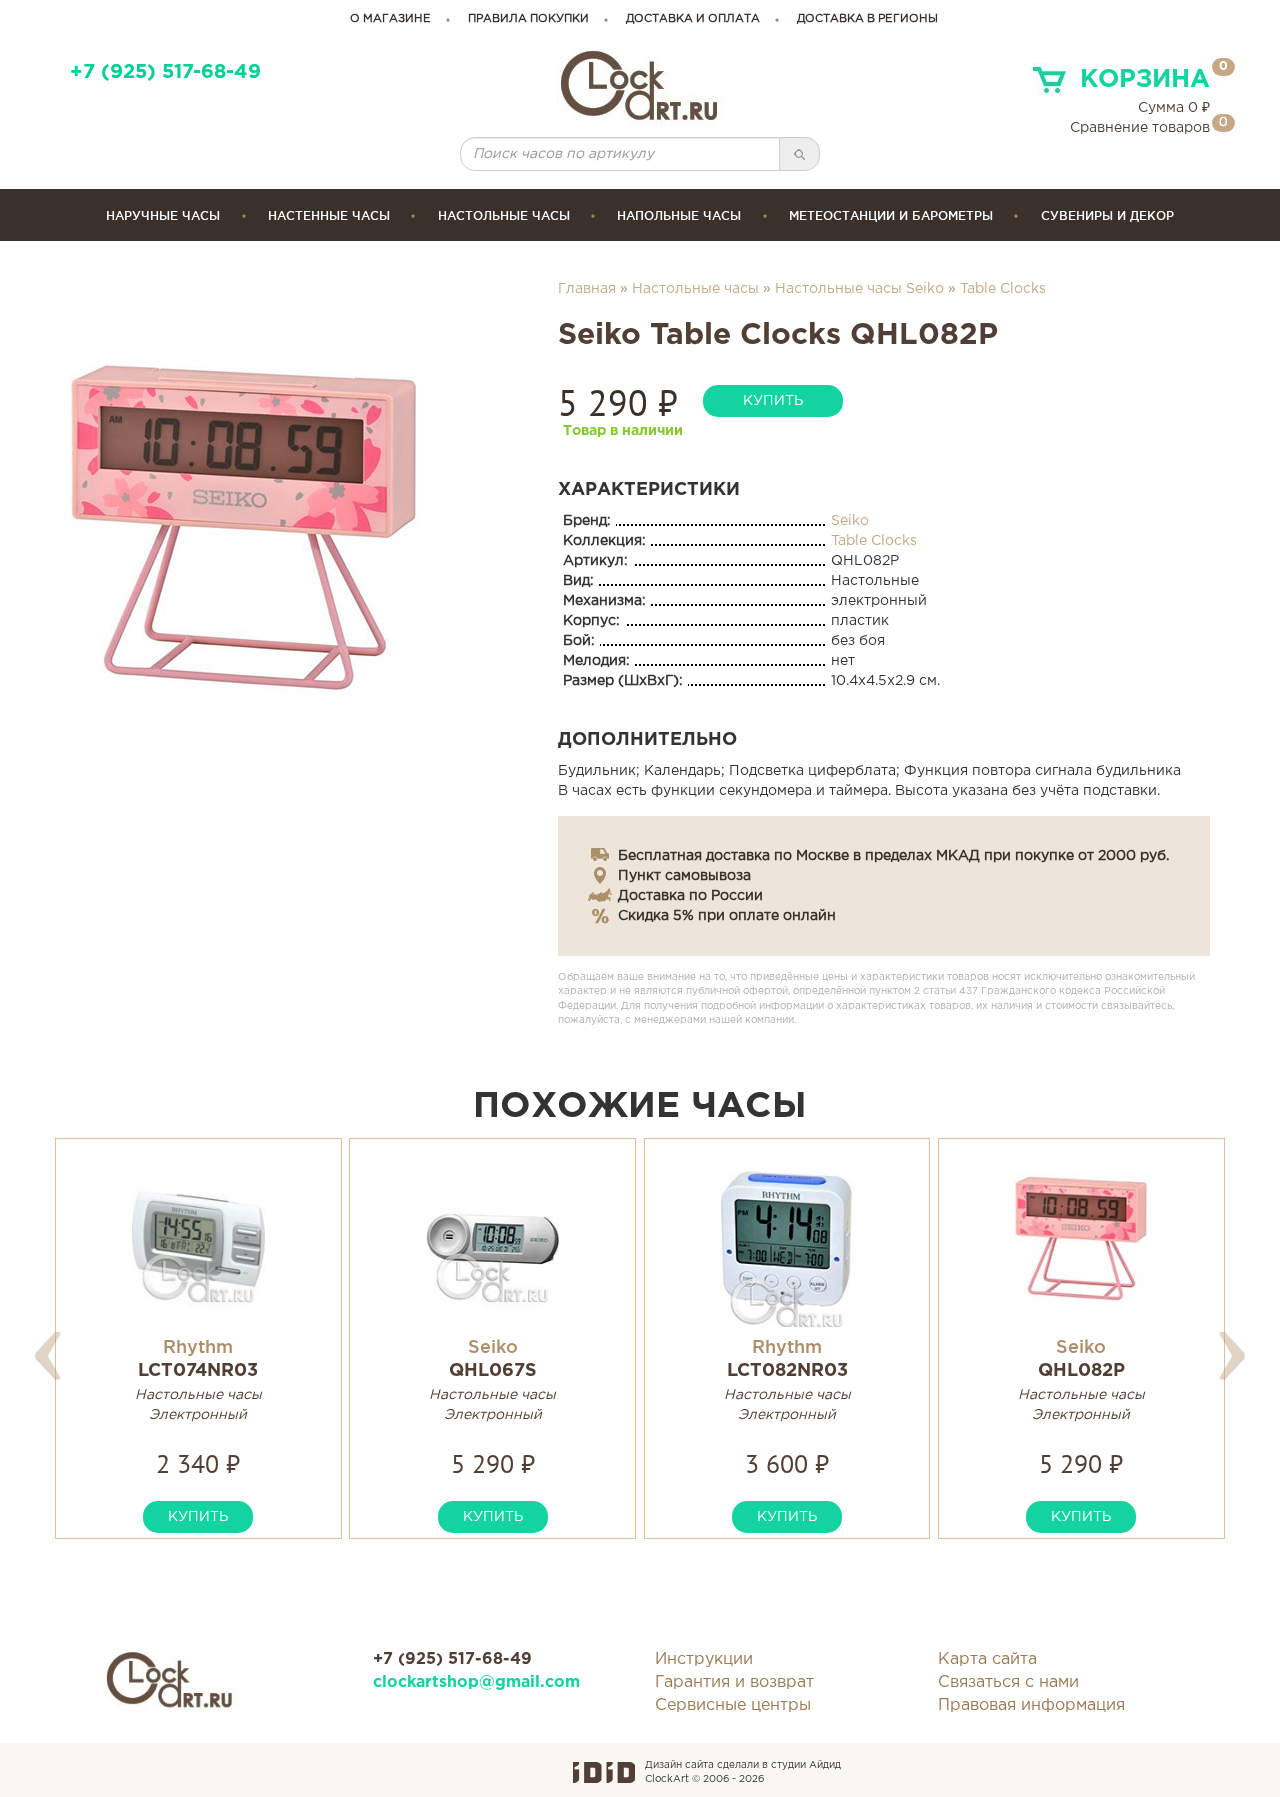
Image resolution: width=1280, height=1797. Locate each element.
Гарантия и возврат (734, 1682)
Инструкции (704, 1659)
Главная (587, 289)
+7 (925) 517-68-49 (165, 72)
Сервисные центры (733, 1705)
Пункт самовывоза (684, 876)
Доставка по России (690, 896)
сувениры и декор (1107, 215)
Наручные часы (163, 215)
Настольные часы (504, 215)
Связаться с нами (1008, 1682)
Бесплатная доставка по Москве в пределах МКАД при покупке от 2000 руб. (893, 856)
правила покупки (528, 19)
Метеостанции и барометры (891, 215)
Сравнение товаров (1140, 128)
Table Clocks (1003, 289)
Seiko (850, 521)
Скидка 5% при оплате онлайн (727, 916)
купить (773, 401)
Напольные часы (679, 215)
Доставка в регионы (867, 19)
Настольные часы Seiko (859, 289)
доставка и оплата (693, 19)
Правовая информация (1031, 1705)
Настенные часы (329, 215)
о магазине (390, 19)
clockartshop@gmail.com (476, 1682)
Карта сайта (987, 1659)
